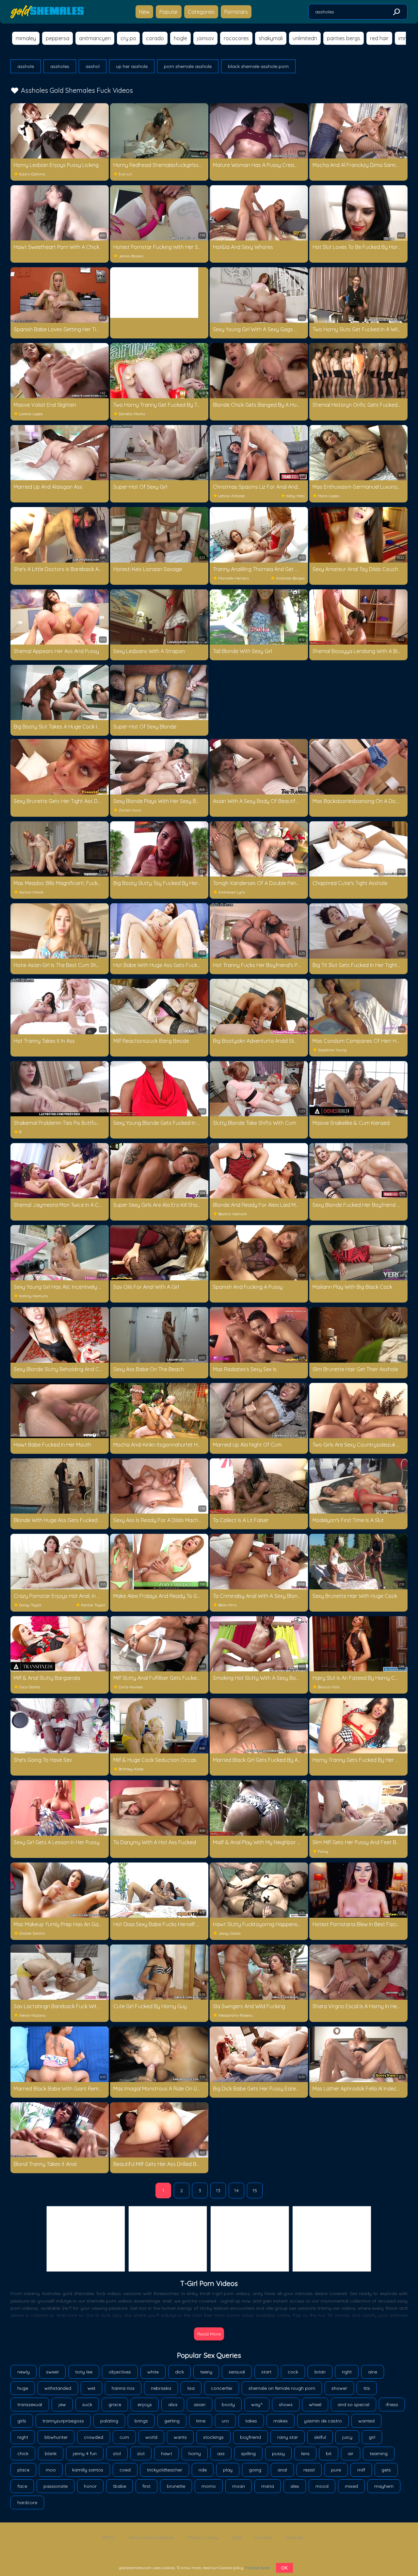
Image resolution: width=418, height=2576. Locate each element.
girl (372, 2437)
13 (218, 2190)
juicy (347, 2437)
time (201, 2421)
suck (87, 2404)
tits (367, 2388)
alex (295, 2486)
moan (239, 2486)
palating (109, 2421)
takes (251, 2421)
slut (141, 2453)
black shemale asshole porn (258, 66)
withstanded (58, 2388)
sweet (52, 2372)
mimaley (26, 38)
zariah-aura (130, 810)
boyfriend (250, 2437)
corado (155, 38)
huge (23, 2388)
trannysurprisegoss (63, 2421)
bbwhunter (56, 2437)
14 (236, 2190)
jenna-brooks (131, 256)
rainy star (288, 2437)
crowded (94, 2437)
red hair (379, 38)
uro (225, 2421)
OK (284, 2568)
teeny (206, 2372)
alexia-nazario (32, 2015)
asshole (26, 66)
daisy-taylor (30, 1605)
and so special (354, 2404)
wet (91, 2388)
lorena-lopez (31, 414)
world (151, 2437)
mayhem (384, 2486)
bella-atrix (227, 1605)
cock (293, 2372)
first (146, 2486)
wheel (315, 2404)
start (266, 2372)
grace (115, 2404)
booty (228, 2404)
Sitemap (294, 2537)
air (351, 2453)
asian (200, 2404)
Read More (209, 2334)
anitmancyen (95, 38)
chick (23, 2453)
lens (305, 2453)
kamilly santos (88, 2470)
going (255, 2470)
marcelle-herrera (233, 578)
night (23, 2437)
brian (320, 2372)
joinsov (205, 38)
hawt (167, 2453)
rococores (236, 38)
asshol (93, 66)
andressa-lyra (232, 892)
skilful (320, 2437)
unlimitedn (305, 38)
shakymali (271, 38)
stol (117, 2453)
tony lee (84, 2372)
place (23, 2470)
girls (22, 2421)
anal (282, 2470)
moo (51, 2470)
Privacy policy (203, 2537)
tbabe (120, 2486)
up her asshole (132, 66)
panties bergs (344, 38)
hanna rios (123, 2388)
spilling (248, 2453)
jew (62, 2404)
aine (373, 2372)
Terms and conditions (151, 2537)
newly (24, 2372)
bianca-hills (329, 1687)
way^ (257, 2404)
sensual (237, 2372)
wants (180, 2437)
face (22, 2486)
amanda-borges (290, 578)
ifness (392, 2404)
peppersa (57, 38)
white (153, 2372)
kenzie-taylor (93, 1605)
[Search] (396, 12)
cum (124, 2437)
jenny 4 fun (85, 2453)
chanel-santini (32, 1933)
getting (172, 2421)
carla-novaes (131, 1687)
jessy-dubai (229, 1933)
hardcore (27, 2502)
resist (309, 2470)
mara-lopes (328, 496)
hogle (180, 38)
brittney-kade (131, 1769)
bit (329, 2453)
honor (90, 2486)
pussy (278, 2453)
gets (386, 2470)
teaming (379, 2453)
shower (339, 2388)
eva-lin (125, 174)
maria (268, 2486)
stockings (213, 2437)
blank (51, 2453)
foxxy (323, 1851)
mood (322, 2486)
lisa (191, 2388)
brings (141, 2421)
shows (286, 2404)
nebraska (161, 2388)
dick (179, 2372)
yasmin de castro (323, 2421)
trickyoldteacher (165, 2470)
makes (281, 2421)
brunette (176, 2486)
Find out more (257, 2568)
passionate (56, 2486)
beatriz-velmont (233, 1214)
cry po (128, 38)
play (228, 2470)
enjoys (145, 2404)
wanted (366, 2421)
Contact (263, 2537)
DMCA (108, 2537)
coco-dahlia (30, 1687)
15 (255, 2190)
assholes (60, 66)
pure (336, 2470)
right (347, 2372)
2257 (236, 2537)
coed (125, 2470)
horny (195, 2453)
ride (203, 2470)
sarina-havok (31, 892)
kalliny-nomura (33, 1296)
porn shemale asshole (188, 66)
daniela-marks (132, 414)
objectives (120, 2372)
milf (361, 2470)
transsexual (30, 2404)
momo (209, 2486)
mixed (351, 2486)
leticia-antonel (231, 496)
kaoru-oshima (32, 174)
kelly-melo (295, 496)
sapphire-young (332, 1050)
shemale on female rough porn (282, 2388)
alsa (173, 2404)
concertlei (222, 2388)
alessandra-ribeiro (235, 2015)
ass (221, 2453)
